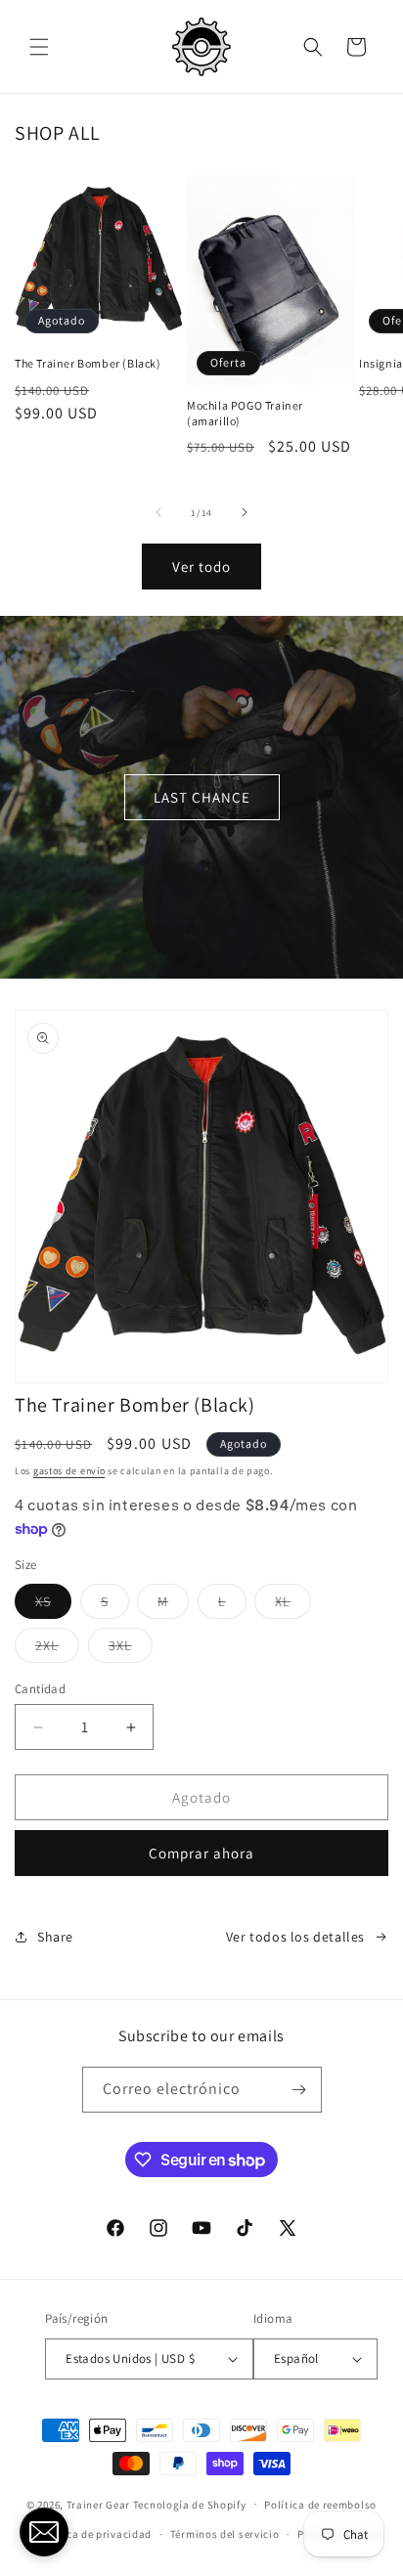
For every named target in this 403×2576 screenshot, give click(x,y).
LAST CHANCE (202, 797)
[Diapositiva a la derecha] (245, 512)
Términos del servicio (225, 2534)
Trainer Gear (98, 2504)
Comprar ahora (201, 1853)
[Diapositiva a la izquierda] (158, 512)
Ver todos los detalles (295, 1937)
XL (293, 1605)
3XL (131, 1649)
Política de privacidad (95, 2534)
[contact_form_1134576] (44, 2532)
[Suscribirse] (299, 2090)
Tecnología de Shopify (190, 2504)
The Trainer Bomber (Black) (88, 363)
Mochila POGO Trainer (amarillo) (245, 413)
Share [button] (55, 1937)
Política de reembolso (320, 2505)
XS (53, 1605)
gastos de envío (69, 1471)
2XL (57, 1649)
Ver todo (201, 567)
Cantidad (40, 1689)
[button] (39, 47)
